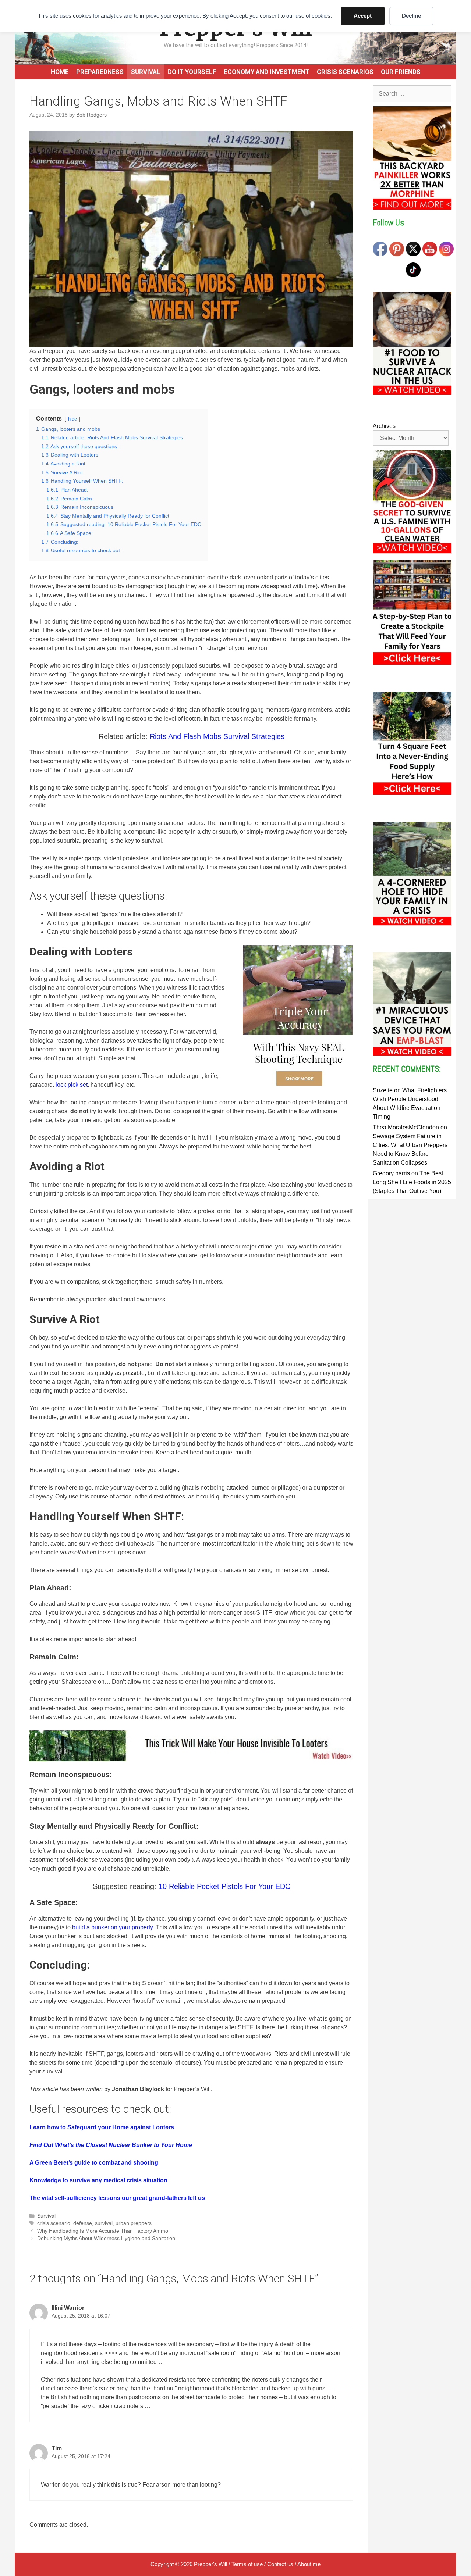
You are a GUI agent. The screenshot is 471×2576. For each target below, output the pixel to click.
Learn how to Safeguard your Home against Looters (102, 2127)
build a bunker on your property (112, 1927)
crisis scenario (54, 2223)
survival (104, 2223)
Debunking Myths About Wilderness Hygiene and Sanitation (106, 2238)
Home (60, 72)
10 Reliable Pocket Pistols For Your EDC (224, 1886)
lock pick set (72, 1085)
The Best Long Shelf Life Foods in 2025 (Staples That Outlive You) (412, 1182)
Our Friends (401, 72)
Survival (146, 72)
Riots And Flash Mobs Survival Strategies (217, 736)
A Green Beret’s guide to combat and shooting (94, 2163)
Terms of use (247, 2564)
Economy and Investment (267, 72)
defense (83, 2223)
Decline (411, 16)
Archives (384, 426)
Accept (363, 16)
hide (72, 419)
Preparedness (100, 72)
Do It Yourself (192, 72)
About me (309, 2564)
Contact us (280, 2564)
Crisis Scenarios (345, 72)
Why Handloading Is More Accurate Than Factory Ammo (103, 2231)
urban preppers (134, 2223)
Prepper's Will (210, 2564)
